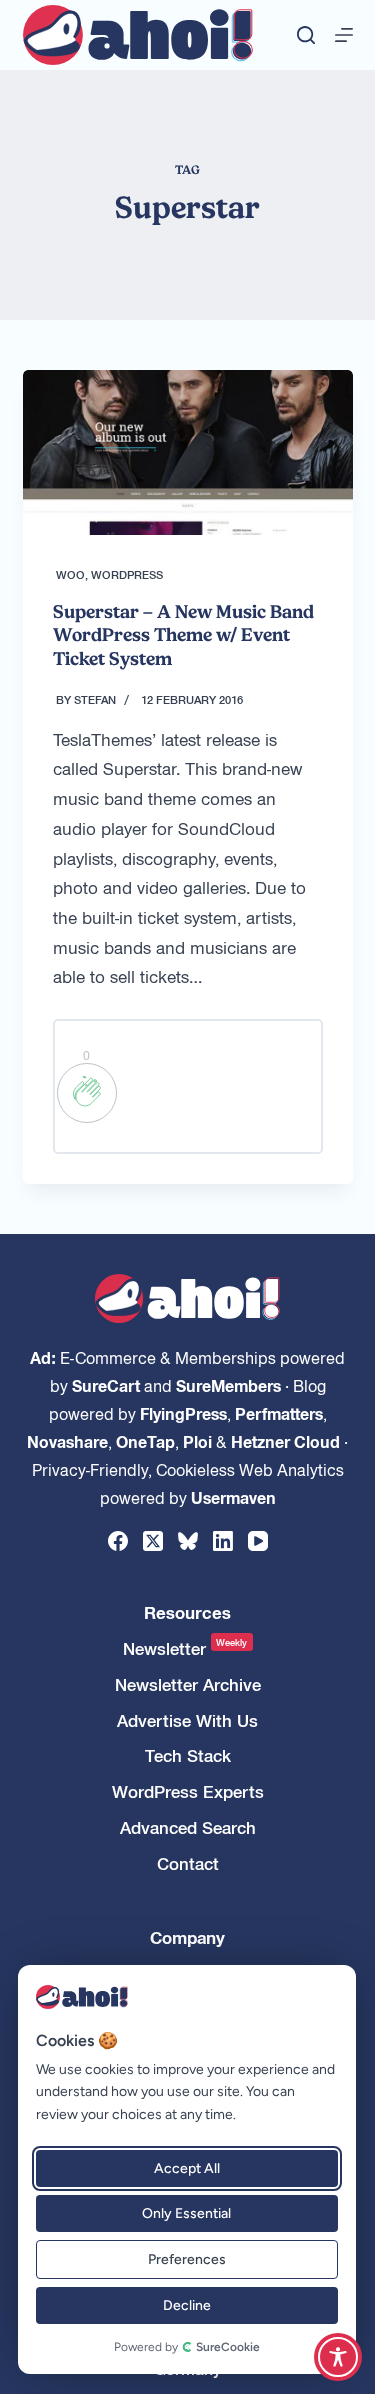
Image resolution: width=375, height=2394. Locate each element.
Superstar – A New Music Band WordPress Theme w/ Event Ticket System (183, 635)
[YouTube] (258, 1541)
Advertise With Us (187, 1720)
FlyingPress (183, 1413)
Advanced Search (188, 1827)
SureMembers (228, 1385)
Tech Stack (188, 1755)
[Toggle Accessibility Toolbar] (338, 2357)
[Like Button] (87, 1093)
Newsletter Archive (188, 1684)
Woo (70, 574)
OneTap (145, 1441)
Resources (187, 1612)
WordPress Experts (188, 1791)
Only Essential (186, 2213)
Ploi (197, 1441)
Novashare (67, 1441)
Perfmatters (279, 1413)
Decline (186, 2305)
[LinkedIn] (223, 1541)
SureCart (106, 1385)
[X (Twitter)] (153, 1541)
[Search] (306, 35)
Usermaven (233, 1497)
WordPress (127, 574)
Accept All (186, 2168)
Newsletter (185, 1648)
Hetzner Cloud (285, 1441)
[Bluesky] (188, 1541)
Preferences (186, 2259)
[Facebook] (118, 1541)
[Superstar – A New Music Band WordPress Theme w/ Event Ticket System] (188, 452)
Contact (188, 1863)
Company (187, 1937)
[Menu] (344, 35)
